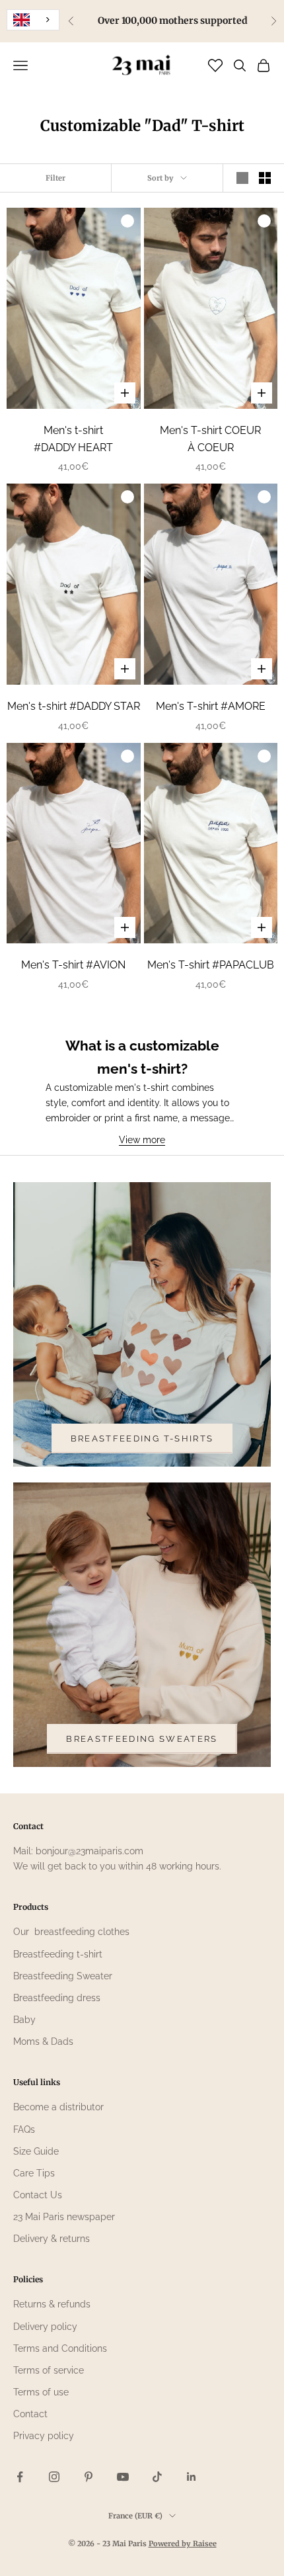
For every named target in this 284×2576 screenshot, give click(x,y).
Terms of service (49, 2370)
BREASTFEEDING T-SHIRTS (142, 1438)
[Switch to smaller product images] (265, 178)
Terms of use (41, 2392)
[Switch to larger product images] (242, 178)
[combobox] (33, 20)
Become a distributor (58, 2107)
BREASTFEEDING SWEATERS (142, 1739)
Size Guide (36, 2151)
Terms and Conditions (60, 2348)
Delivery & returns (52, 2239)
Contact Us (38, 2195)
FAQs (24, 2129)
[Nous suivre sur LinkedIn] (192, 2477)
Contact (30, 2414)
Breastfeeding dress (57, 1998)
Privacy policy (44, 2436)
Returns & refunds (52, 2304)
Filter (55, 178)
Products (31, 1907)
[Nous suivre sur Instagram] (54, 2477)
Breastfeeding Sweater (63, 1976)
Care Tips (34, 2173)
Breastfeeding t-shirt (58, 1954)
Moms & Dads (43, 2041)
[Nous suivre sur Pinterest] (89, 2477)
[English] (33, 20)
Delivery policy (45, 2327)
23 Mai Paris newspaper (64, 2217)
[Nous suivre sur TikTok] (157, 2477)
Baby (24, 2020)
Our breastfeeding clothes (71, 1932)
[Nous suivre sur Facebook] (20, 2477)
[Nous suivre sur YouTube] (123, 2477)
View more (142, 1140)
